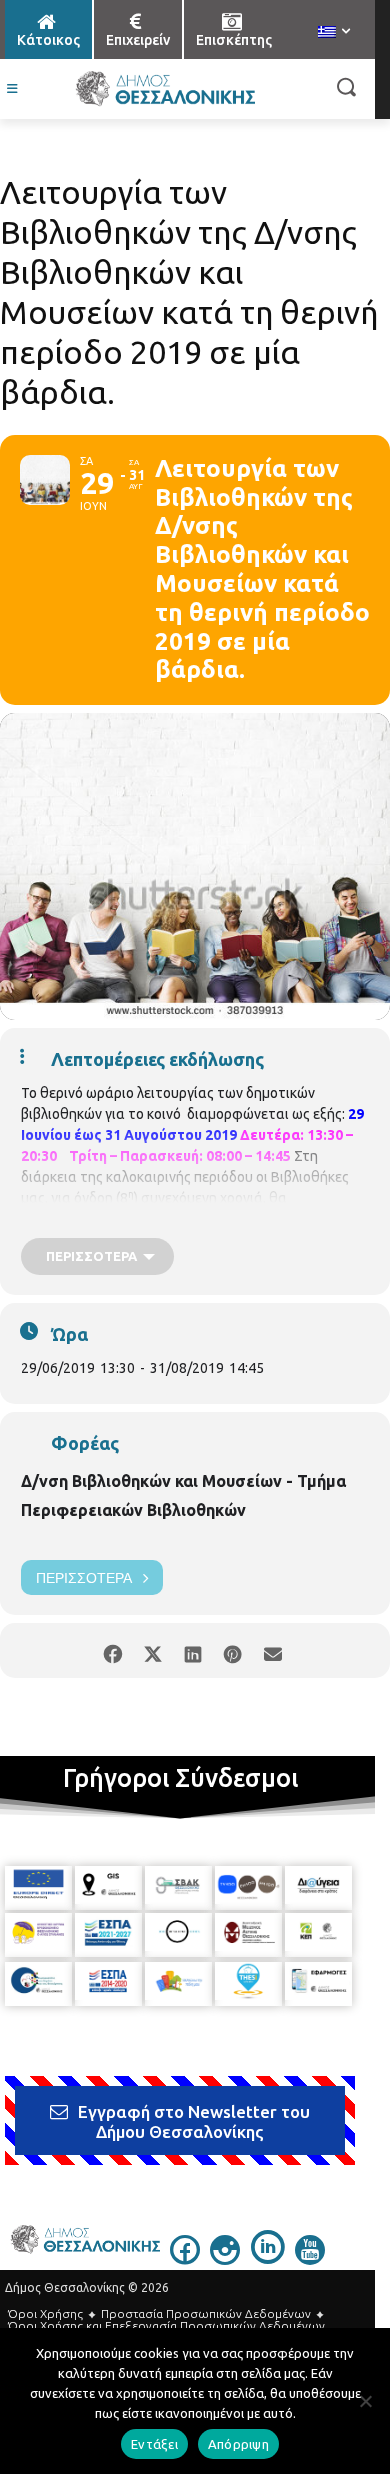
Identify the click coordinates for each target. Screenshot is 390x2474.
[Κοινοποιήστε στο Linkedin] (192, 1650)
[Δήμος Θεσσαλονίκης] (165, 89)
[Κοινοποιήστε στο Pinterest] (232, 1650)
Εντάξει (154, 2444)
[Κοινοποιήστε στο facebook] (112, 1650)
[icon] (185, 2259)
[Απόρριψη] (365, 2401)
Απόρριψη (238, 2444)
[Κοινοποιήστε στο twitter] (152, 1650)
